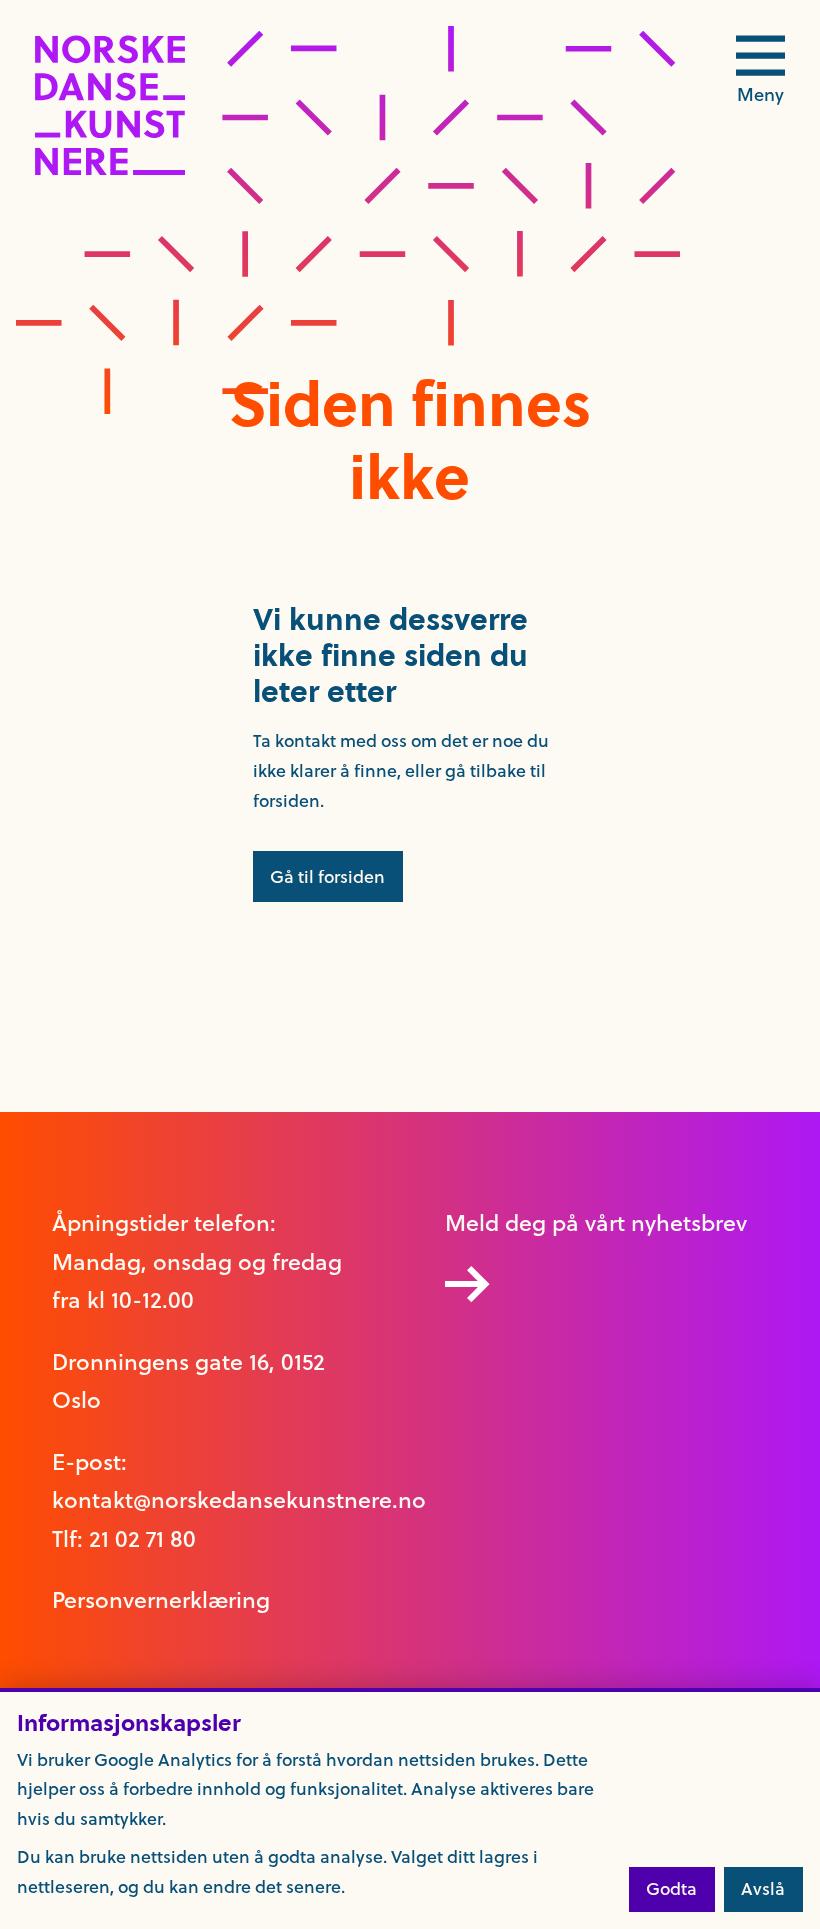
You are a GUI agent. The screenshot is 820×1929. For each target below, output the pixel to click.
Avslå (763, 1889)
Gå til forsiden (327, 877)
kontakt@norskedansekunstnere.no (239, 1500)
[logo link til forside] (110, 170)
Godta (671, 1889)
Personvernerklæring (161, 1600)
